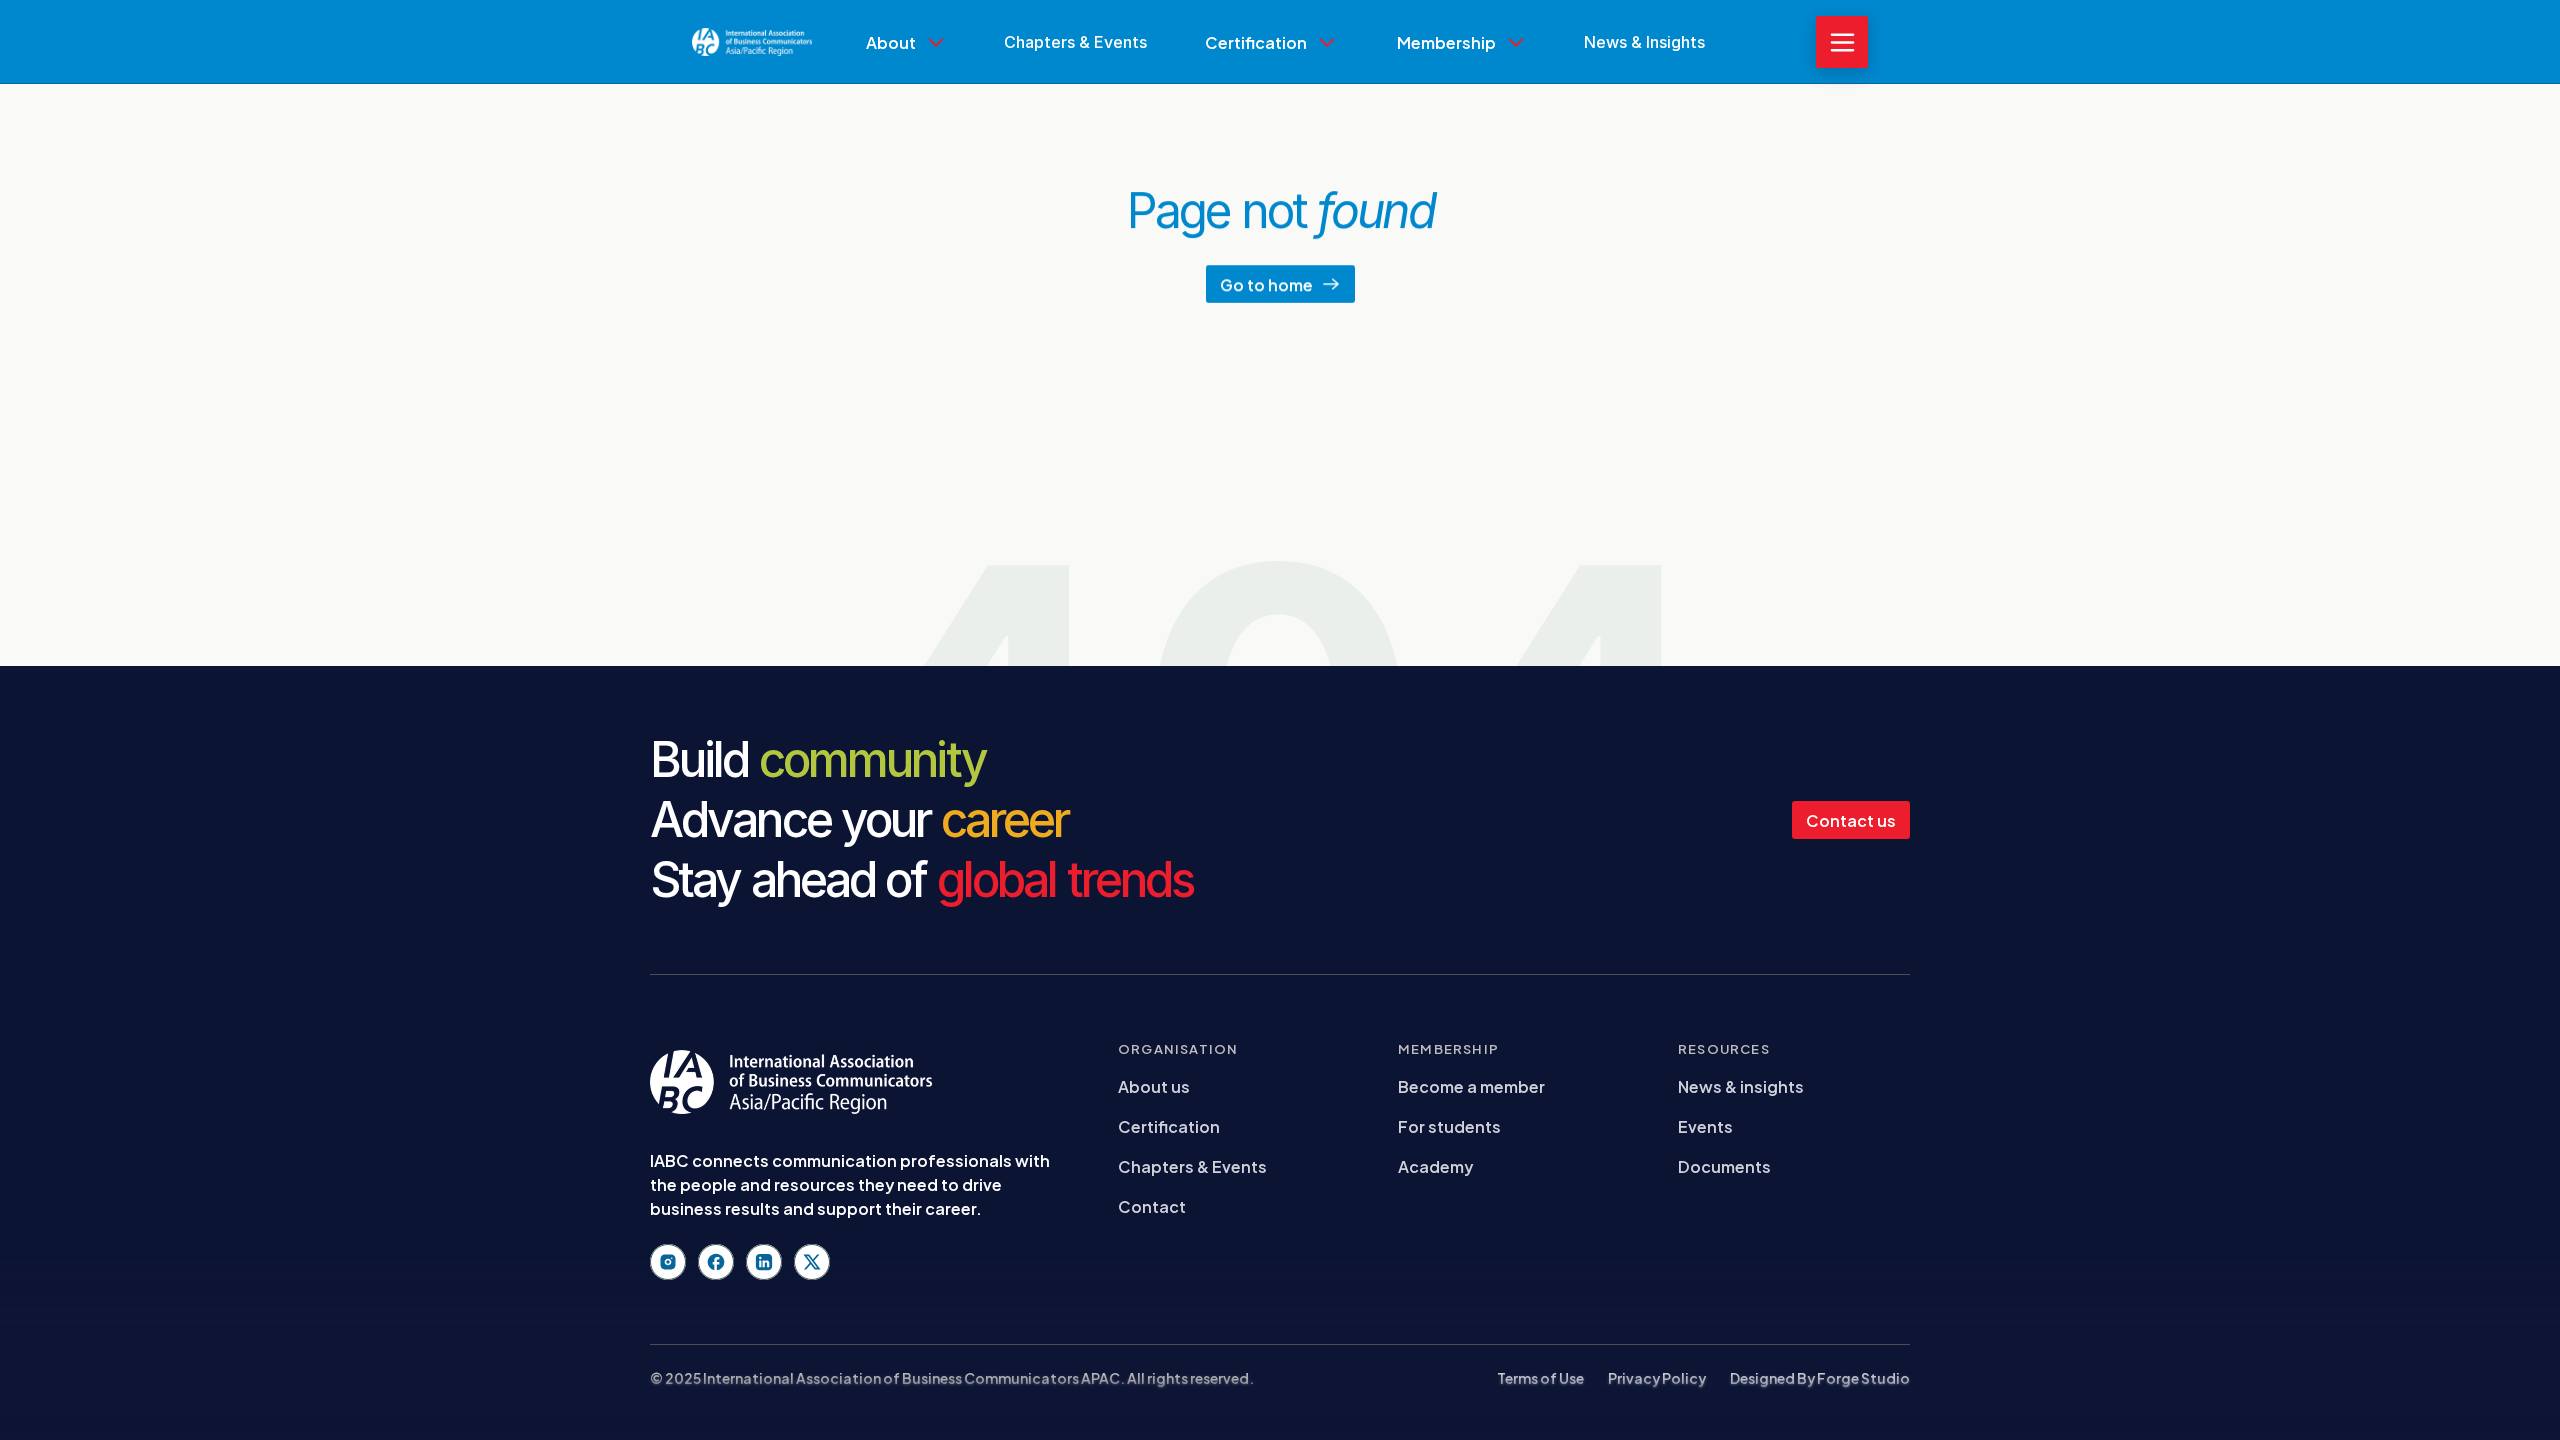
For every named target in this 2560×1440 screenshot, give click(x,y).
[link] (906, 87)
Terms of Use (1540, 1377)
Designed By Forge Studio (1820, 1377)
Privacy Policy (1657, 1377)
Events (1705, 1125)
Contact (1152, 1205)
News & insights (1741, 1085)
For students (1449, 1125)
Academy (1435, 1165)
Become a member (1471, 1085)
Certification (1169, 1125)
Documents (1724, 1165)
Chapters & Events (1192, 1165)
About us (1154, 1085)
